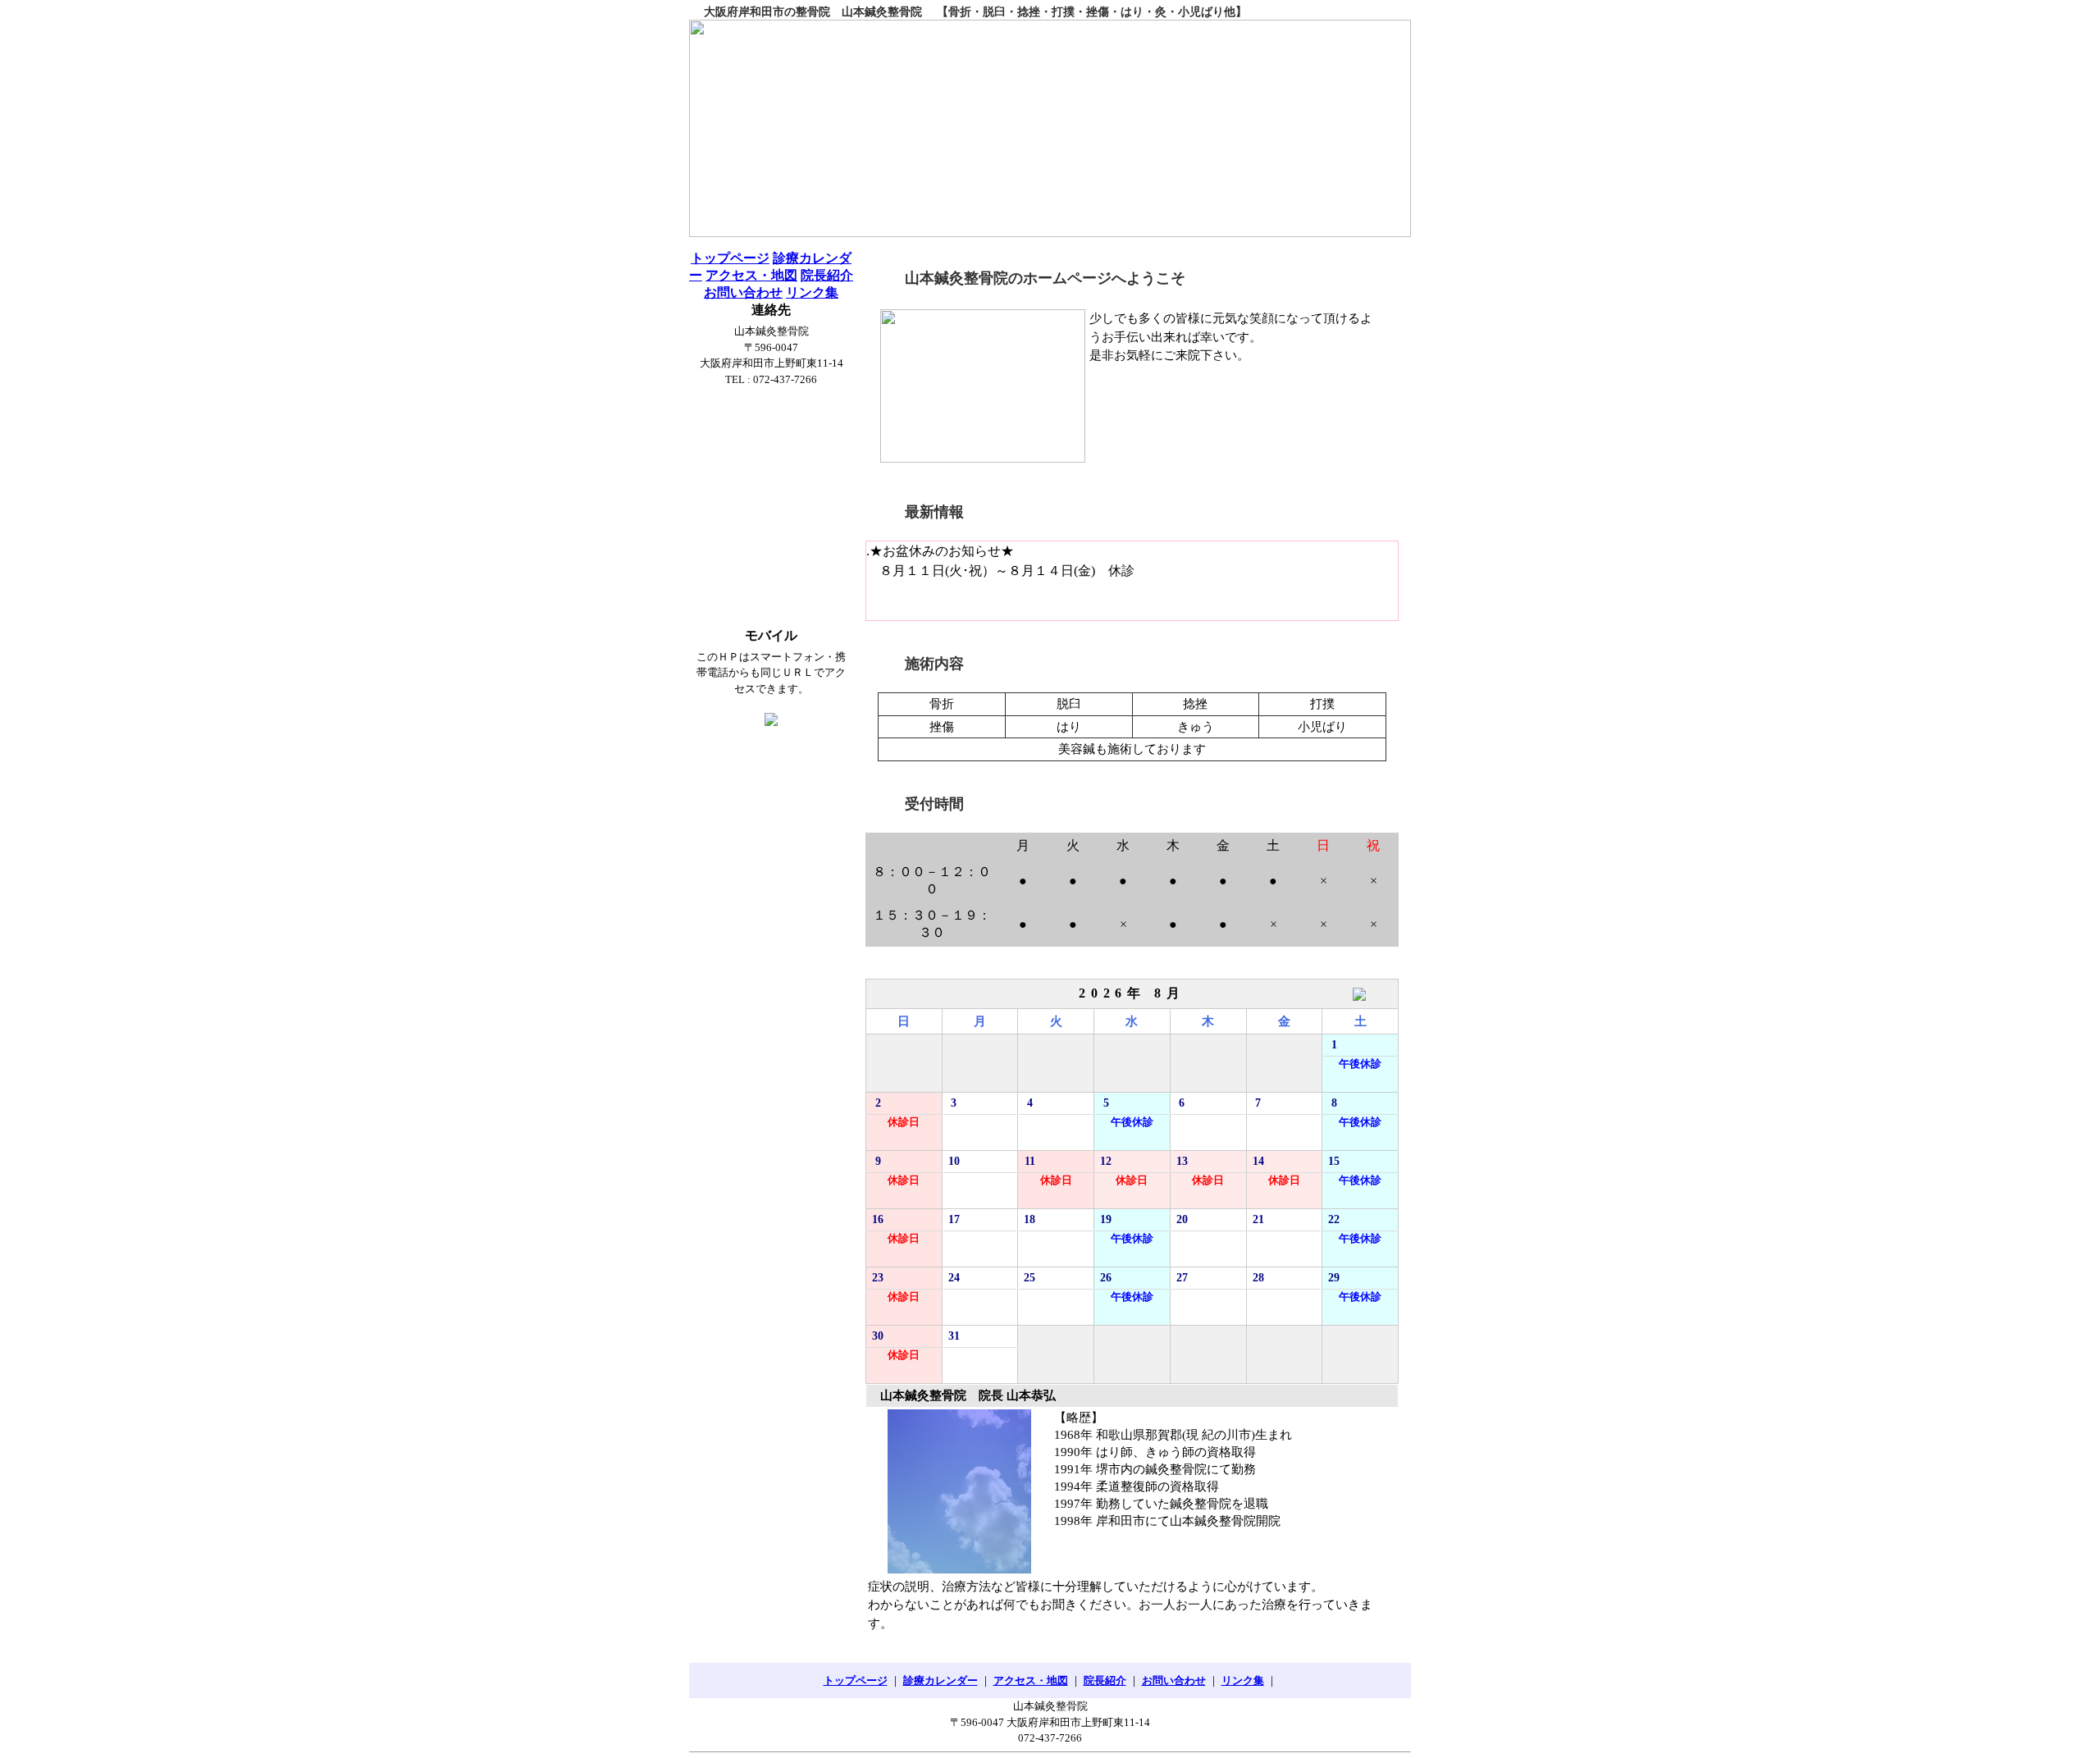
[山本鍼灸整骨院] (1050, 128)
